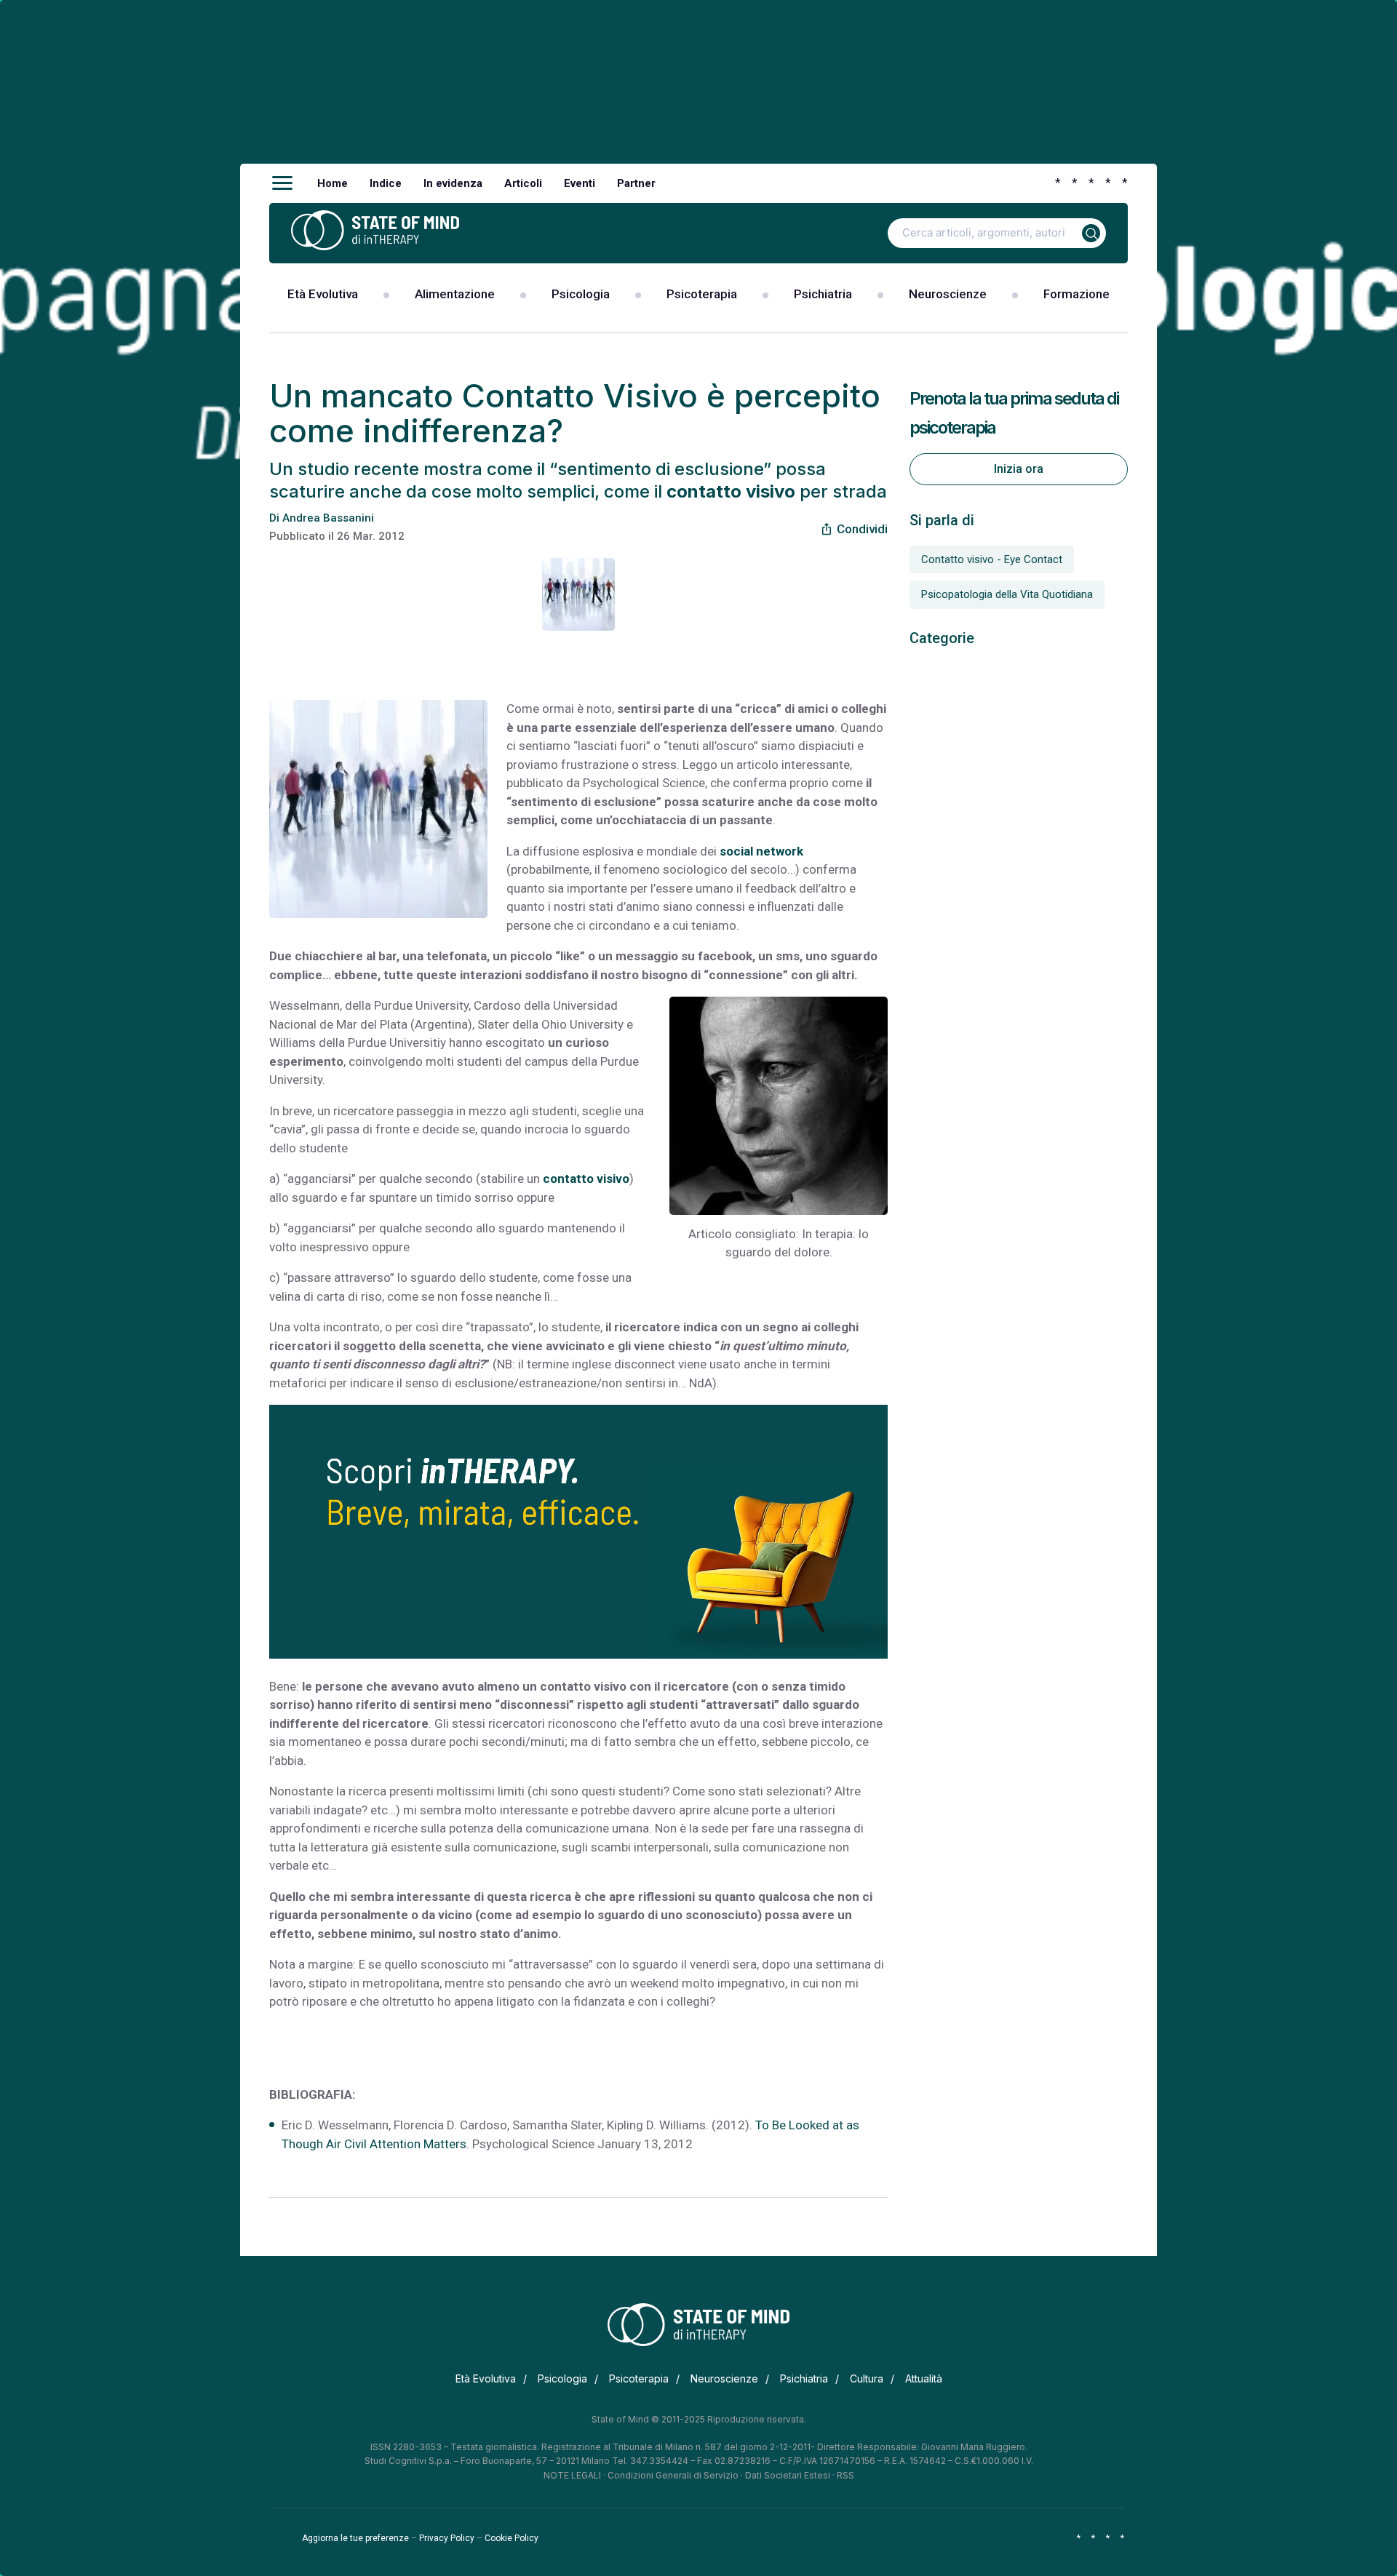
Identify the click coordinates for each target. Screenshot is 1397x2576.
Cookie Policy (512, 2538)
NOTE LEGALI (572, 2475)
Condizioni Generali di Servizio (673, 2475)
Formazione (1076, 294)
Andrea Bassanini (328, 518)
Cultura (867, 2378)
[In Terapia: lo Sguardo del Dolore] (779, 1106)
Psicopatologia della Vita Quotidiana (1007, 594)
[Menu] (282, 183)
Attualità (924, 2378)
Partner (636, 183)
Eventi (580, 183)
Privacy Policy (447, 2538)
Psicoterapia (702, 294)
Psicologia (581, 294)
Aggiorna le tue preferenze (355, 2538)
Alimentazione (455, 294)
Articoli (523, 183)
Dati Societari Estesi (788, 2475)
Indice (386, 183)
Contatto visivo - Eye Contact (992, 559)
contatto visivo (586, 1179)
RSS (845, 2475)
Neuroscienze (948, 294)
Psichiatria (823, 294)
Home (333, 183)
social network (761, 851)
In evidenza (453, 183)
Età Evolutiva (323, 294)
